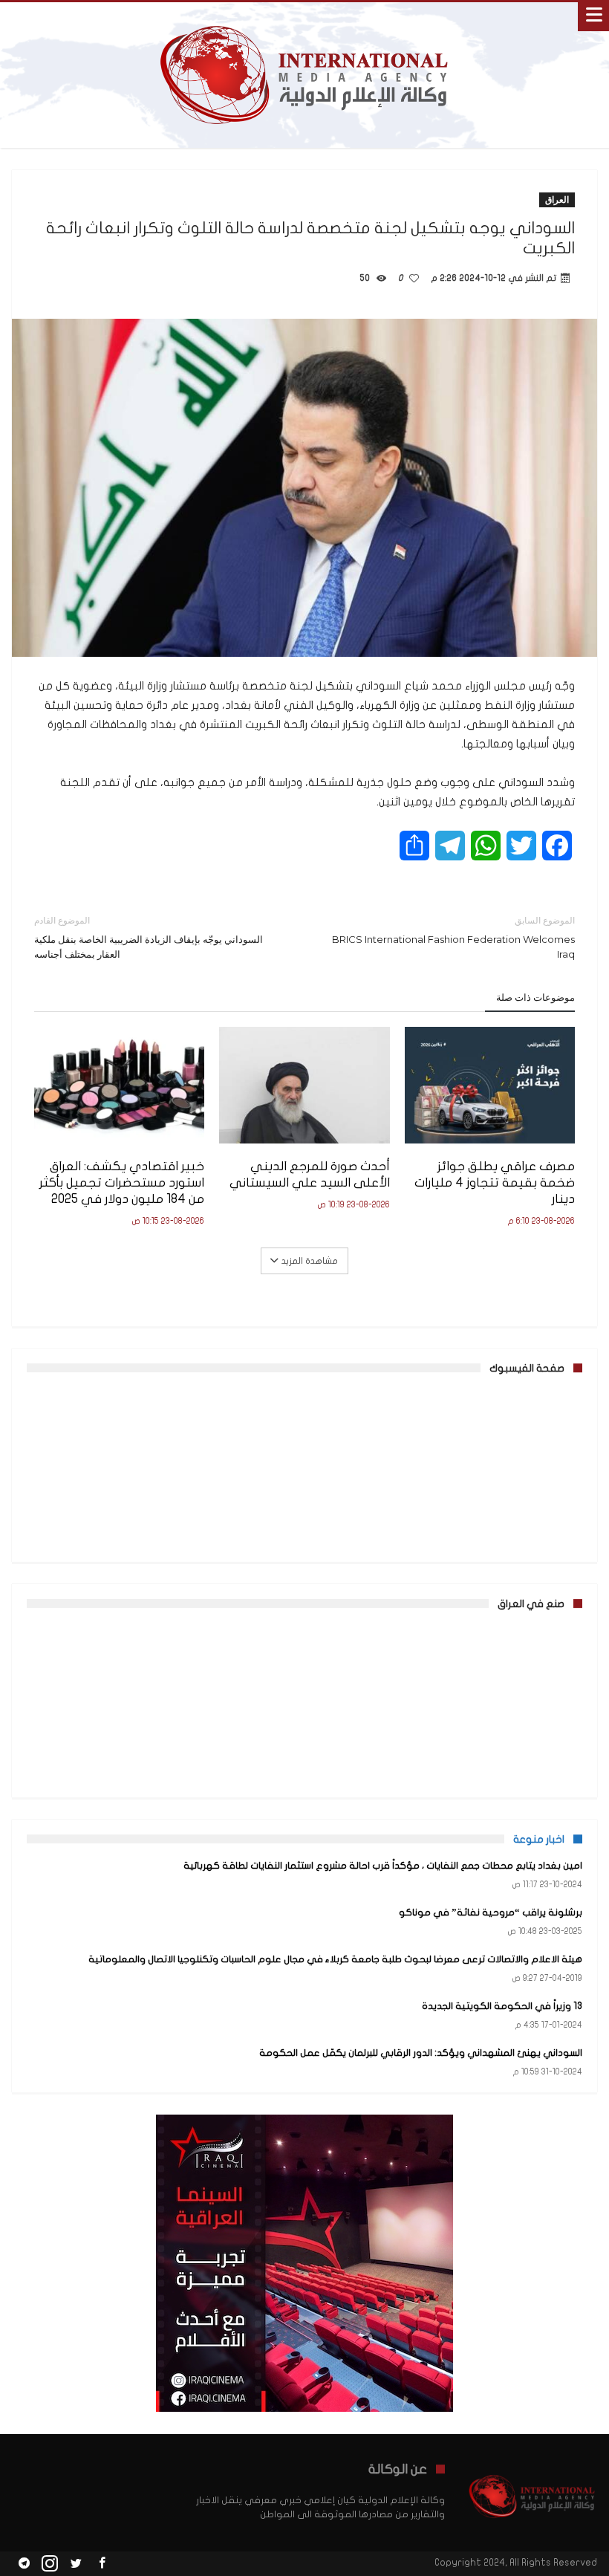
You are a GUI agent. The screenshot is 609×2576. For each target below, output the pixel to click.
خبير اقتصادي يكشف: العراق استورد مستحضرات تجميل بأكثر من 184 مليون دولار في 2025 (122, 1182)
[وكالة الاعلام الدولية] (305, 17)
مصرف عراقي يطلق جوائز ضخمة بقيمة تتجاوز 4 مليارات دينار (495, 1182)
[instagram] (50, 2564)
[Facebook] (102, 2564)
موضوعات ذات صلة (535, 997)
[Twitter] (76, 2564)
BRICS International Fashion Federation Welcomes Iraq (453, 937)
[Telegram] (24, 2564)
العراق (557, 199)
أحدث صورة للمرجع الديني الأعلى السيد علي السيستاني (309, 1174)
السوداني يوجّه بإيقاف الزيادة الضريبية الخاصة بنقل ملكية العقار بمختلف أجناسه (149, 937)
